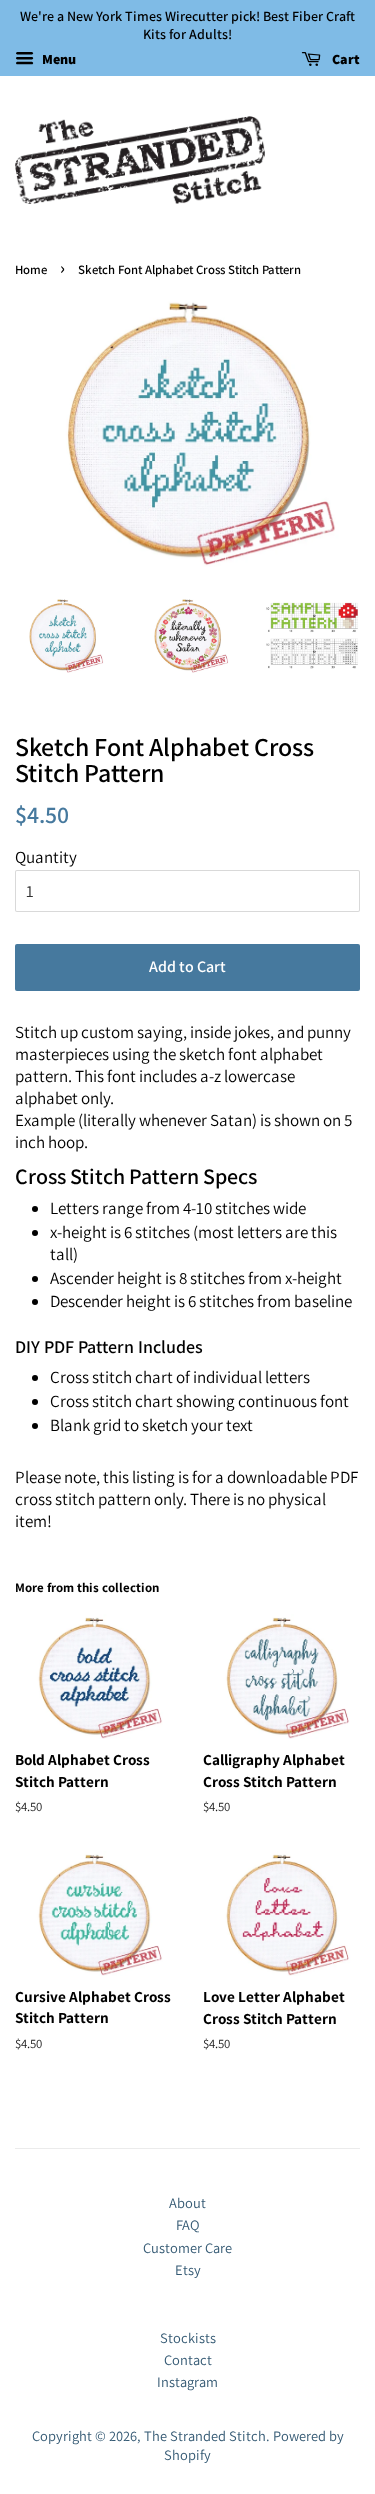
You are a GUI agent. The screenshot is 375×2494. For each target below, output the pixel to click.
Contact (188, 2359)
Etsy (188, 2269)
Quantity (46, 857)
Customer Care (187, 2247)
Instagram (187, 2381)
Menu (57, 60)
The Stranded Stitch (205, 2435)
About (187, 2202)
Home (31, 269)
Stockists (188, 2337)
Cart (344, 60)
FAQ (188, 2224)
